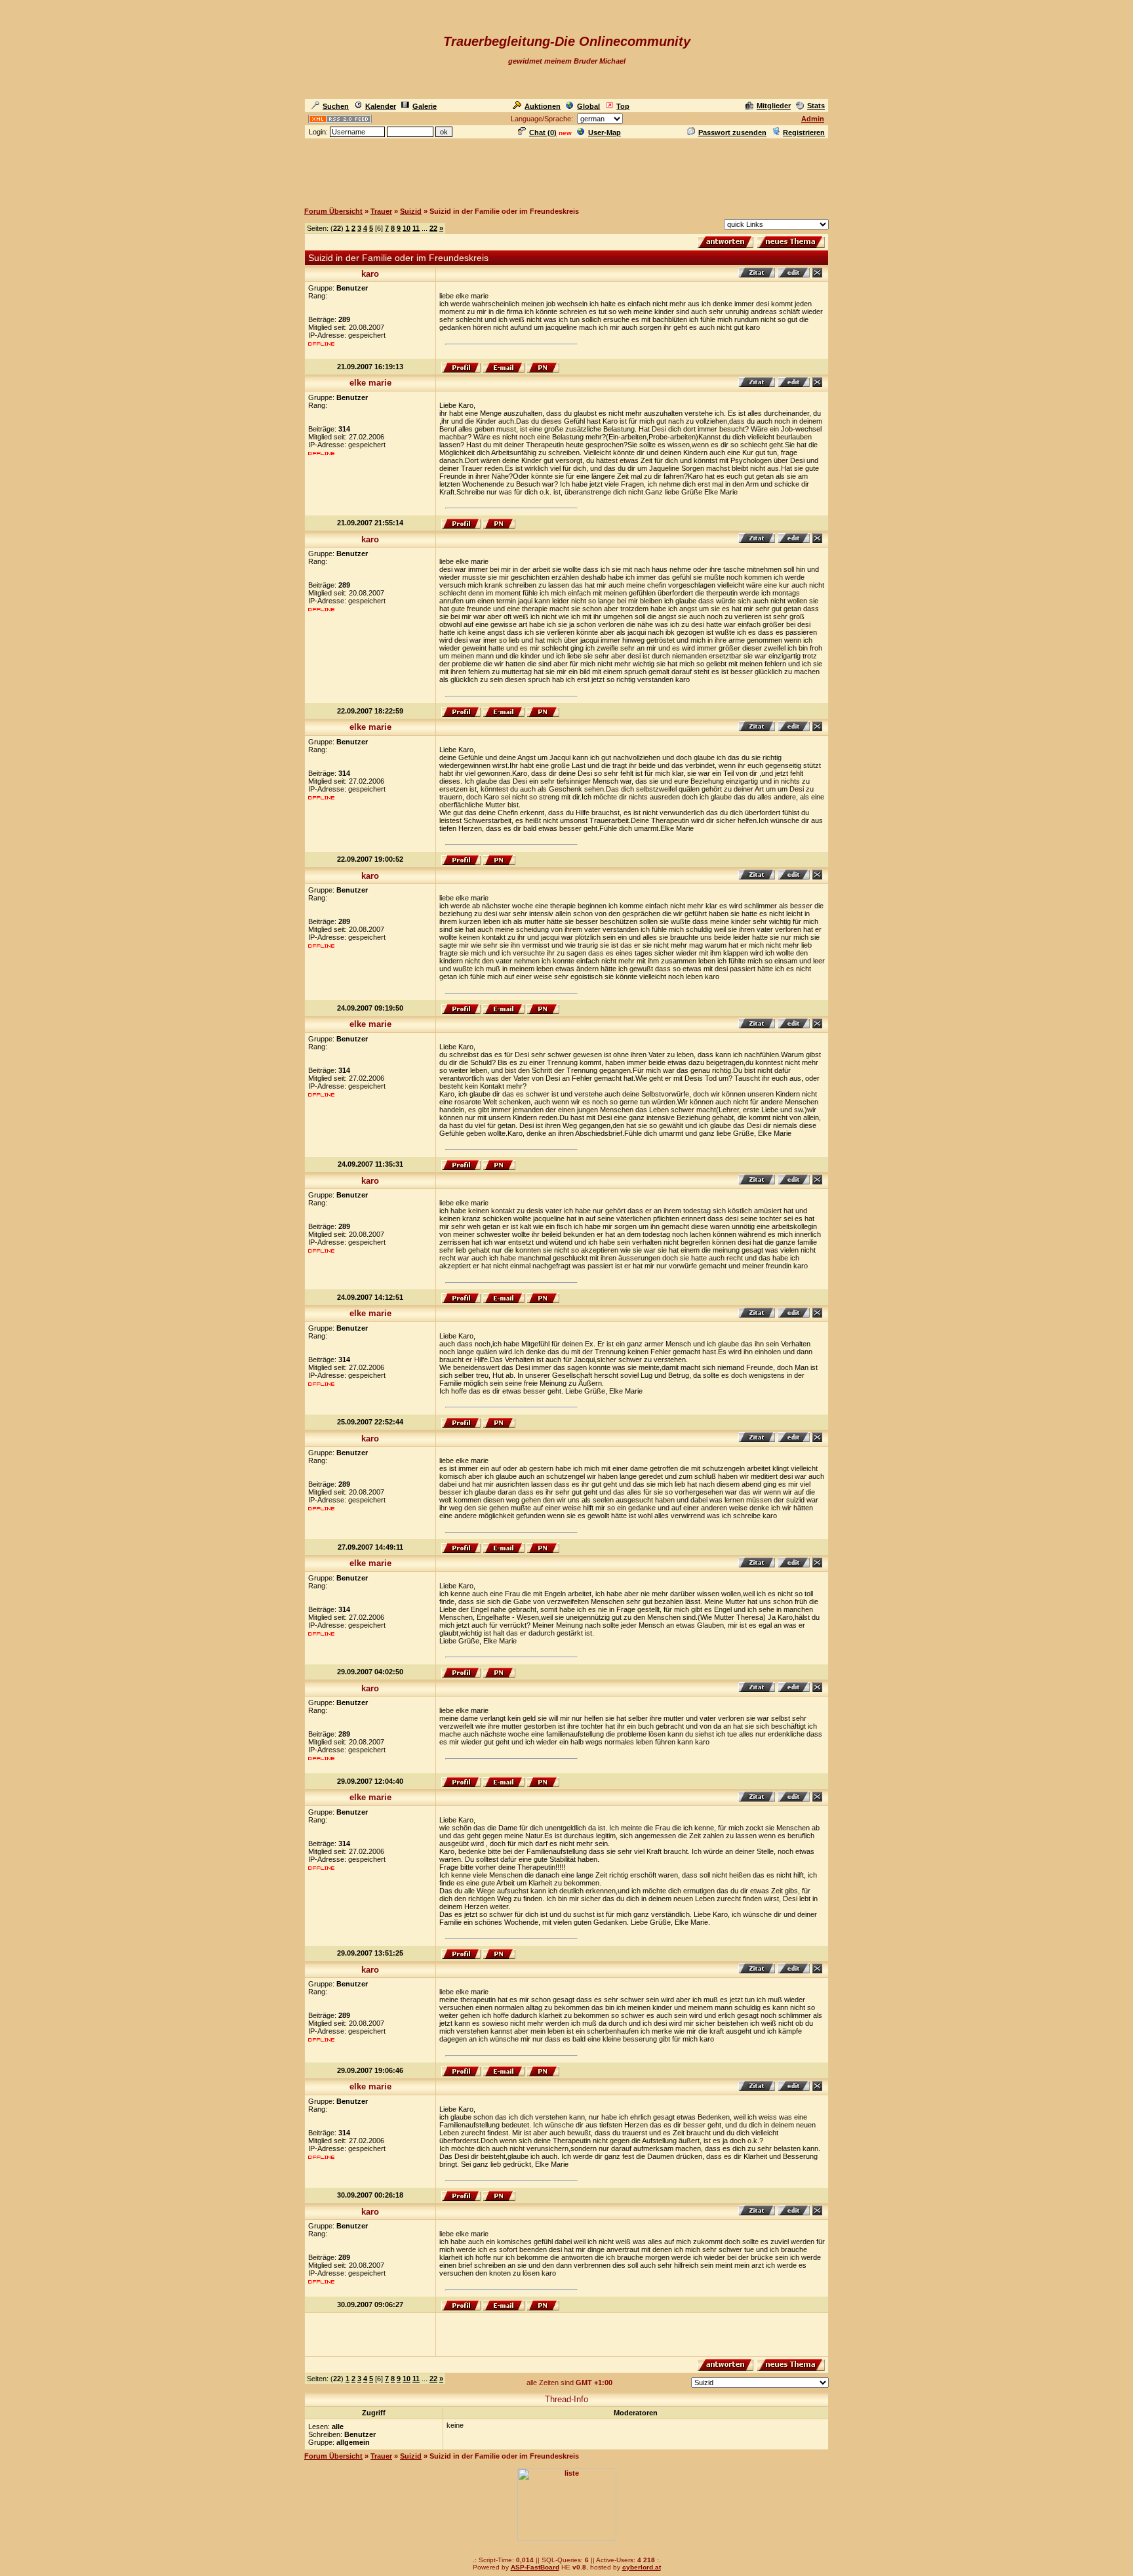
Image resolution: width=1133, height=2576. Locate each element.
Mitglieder (774, 106)
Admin (813, 119)
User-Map (605, 132)
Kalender (381, 106)
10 (407, 228)
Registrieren (804, 132)
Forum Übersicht (333, 211)
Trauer (381, 211)
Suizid (411, 211)
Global (588, 106)
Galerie (425, 106)
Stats (816, 106)
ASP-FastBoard (535, 2567)
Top (623, 106)
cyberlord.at (642, 2567)
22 (433, 228)
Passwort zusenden (732, 132)
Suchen (336, 106)
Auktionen (543, 106)
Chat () (543, 132)
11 (416, 228)
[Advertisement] (566, 170)
